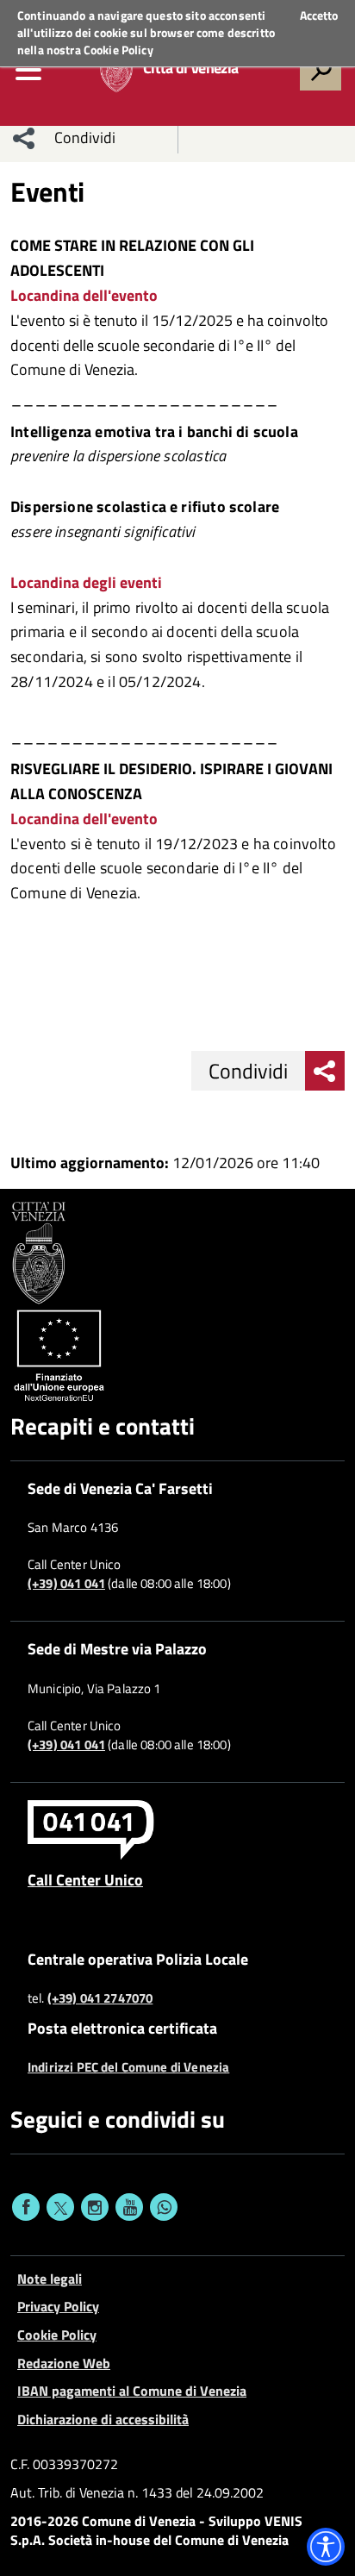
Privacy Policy (58, 2306)
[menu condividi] (24, 138)
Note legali (50, 2279)
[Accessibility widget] (326, 2547)
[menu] (28, 70)
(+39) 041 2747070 (100, 1998)
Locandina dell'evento (84, 295)
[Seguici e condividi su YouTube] (129, 2207)
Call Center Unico (85, 1879)
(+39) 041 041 (66, 1584)
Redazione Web (64, 2363)
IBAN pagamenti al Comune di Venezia (132, 2391)
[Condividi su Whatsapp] (164, 2207)
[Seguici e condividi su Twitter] (60, 2207)
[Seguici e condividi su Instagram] (95, 2207)
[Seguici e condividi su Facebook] (26, 2207)
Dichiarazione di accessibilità (103, 2419)
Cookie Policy (118, 50)
